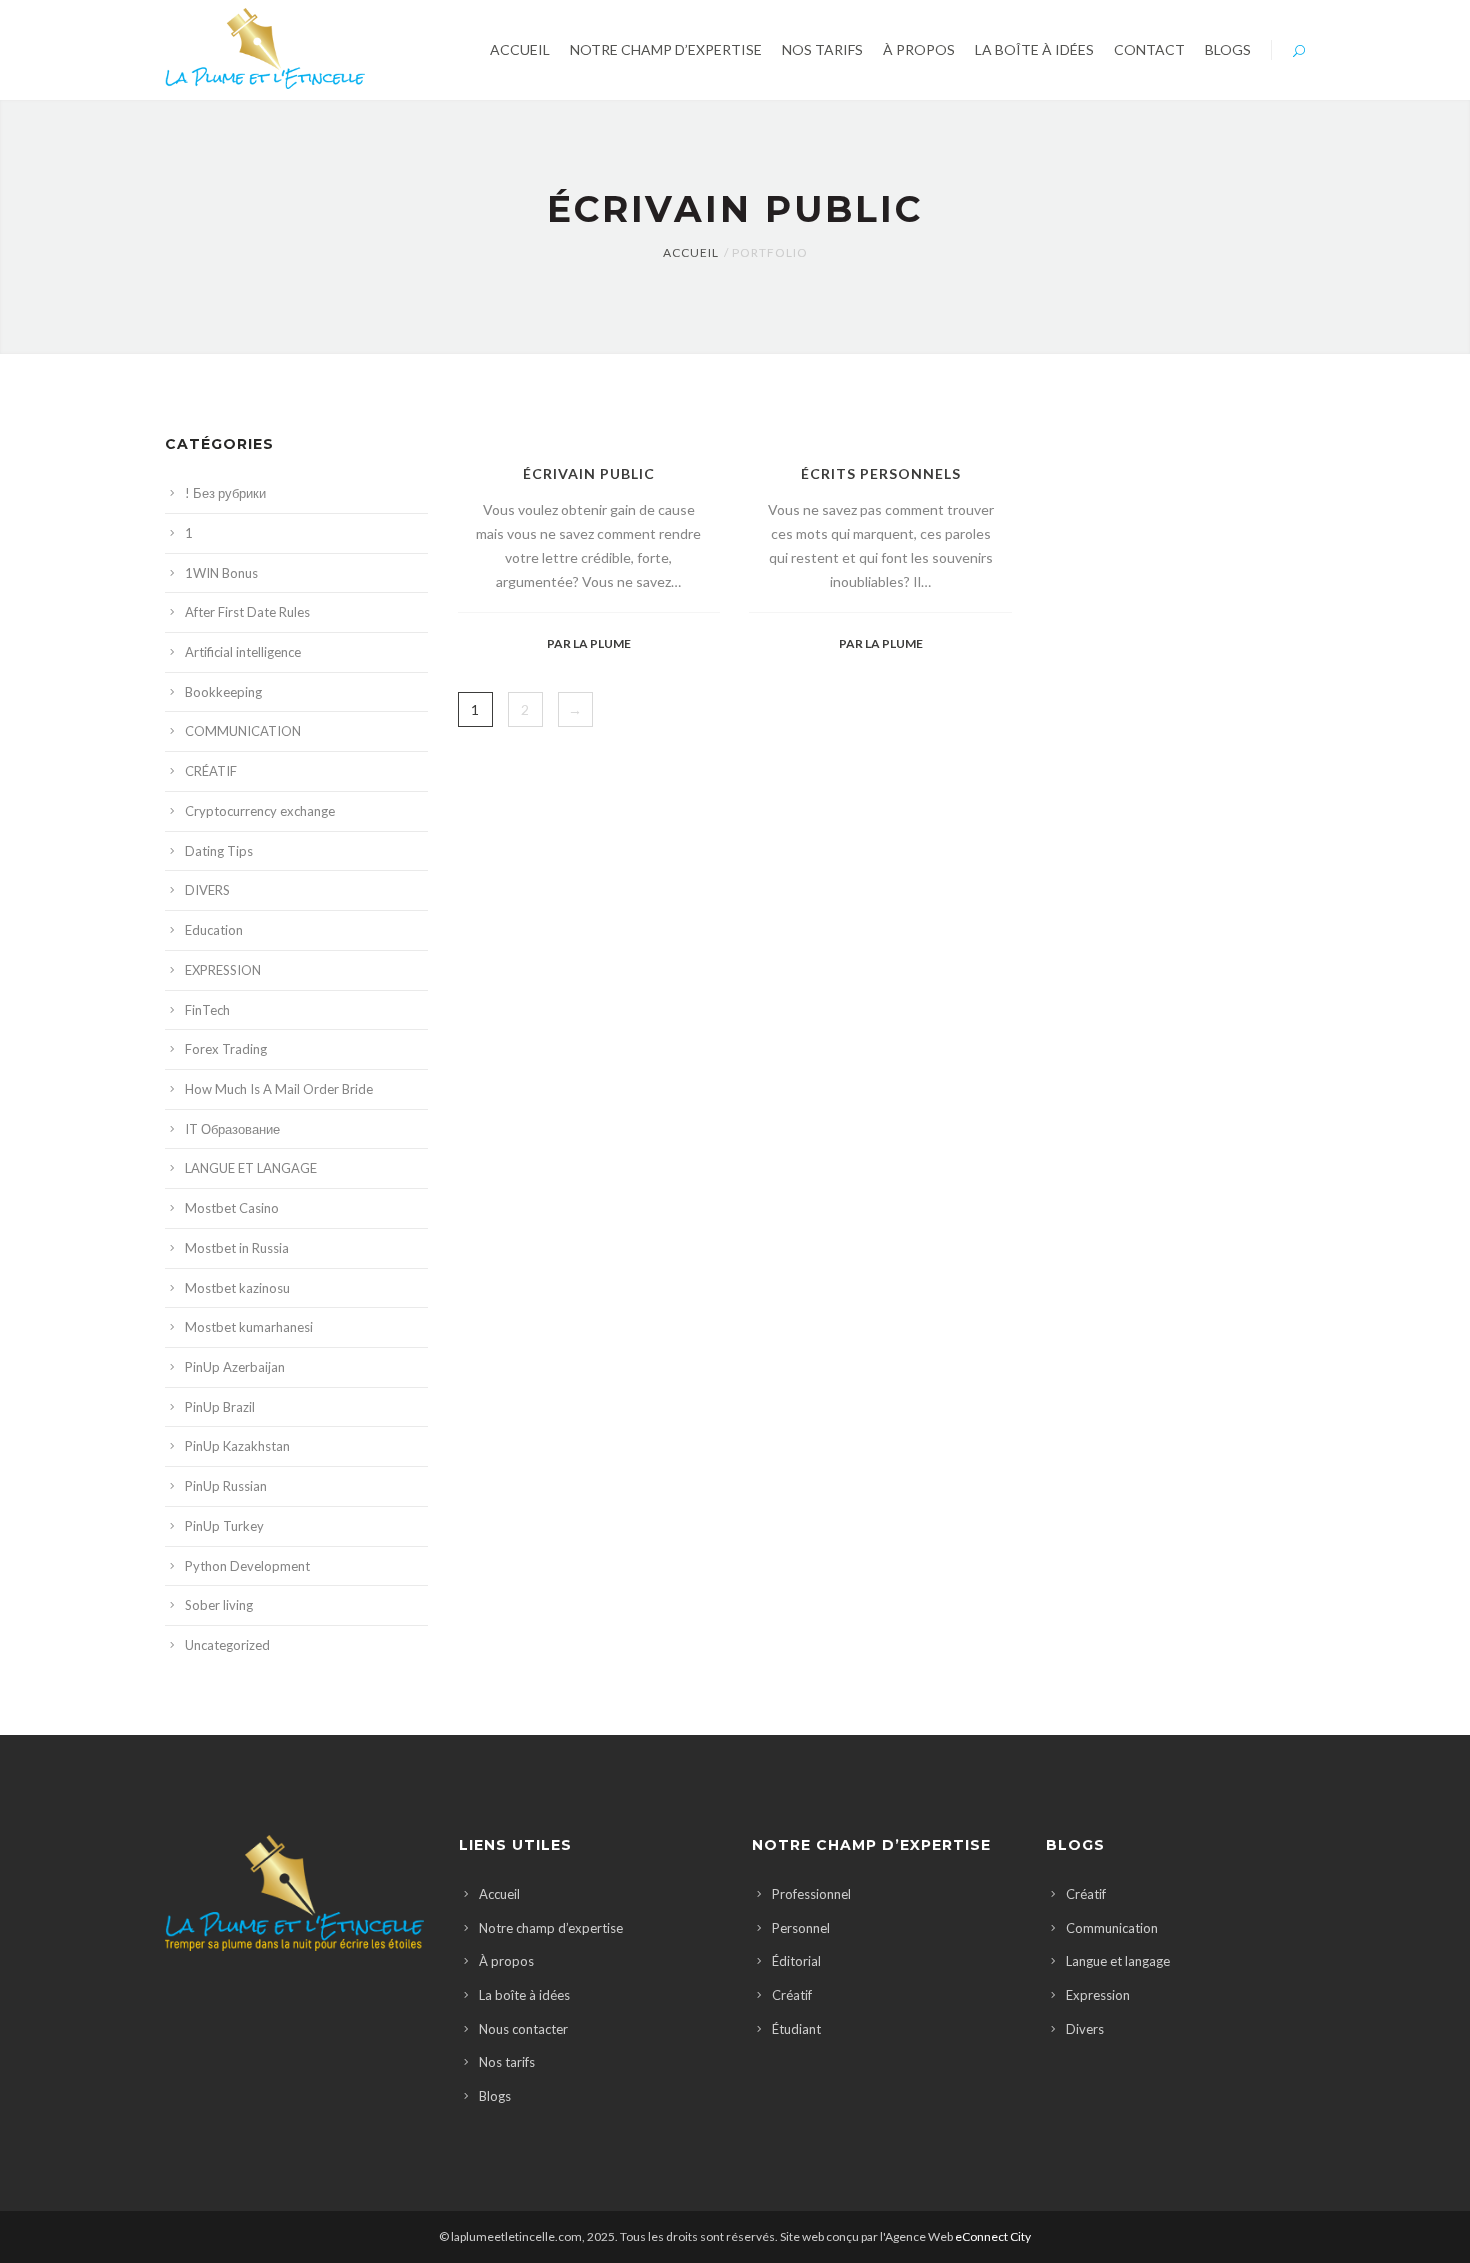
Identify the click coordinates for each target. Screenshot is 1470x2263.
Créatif (792, 1995)
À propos (506, 1961)
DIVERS (207, 890)
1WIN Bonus (221, 573)
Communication (1112, 1928)
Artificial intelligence (243, 652)
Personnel (801, 1928)
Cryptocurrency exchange (260, 811)
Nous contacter (523, 2029)
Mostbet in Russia (237, 1248)
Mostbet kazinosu (237, 1288)
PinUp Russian (226, 1486)
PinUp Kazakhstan (237, 1446)
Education (214, 930)
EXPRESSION (223, 970)
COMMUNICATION (243, 731)
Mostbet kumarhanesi (249, 1327)
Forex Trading (226, 1049)
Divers (1085, 2029)
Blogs (495, 2096)
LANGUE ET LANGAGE (251, 1168)
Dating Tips (219, 851)
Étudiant (796, 2029)
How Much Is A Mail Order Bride (279, 1089)
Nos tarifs (507, 2062)
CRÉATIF (211, 771)
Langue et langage (1118, 1961)
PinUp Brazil (220, 1407)
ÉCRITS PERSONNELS (881, 473)
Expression (1098, 1995)
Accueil (691, 252)
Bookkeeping (223, 692)
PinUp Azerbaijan (235, 1367)
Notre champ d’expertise (551, 1928)
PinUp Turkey (224, 1526)
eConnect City (993, 2236)
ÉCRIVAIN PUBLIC (589, 473)
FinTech (207, 1010)
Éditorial (796, 1961)
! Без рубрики (225, 493)
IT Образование (232, 1129)
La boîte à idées (524, 1995)
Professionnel (811, 1894)
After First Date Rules (247, 612)
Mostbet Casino (232, 1208)
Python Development (247, 1566)
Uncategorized (227, 1645)
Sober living (219, 1605)
